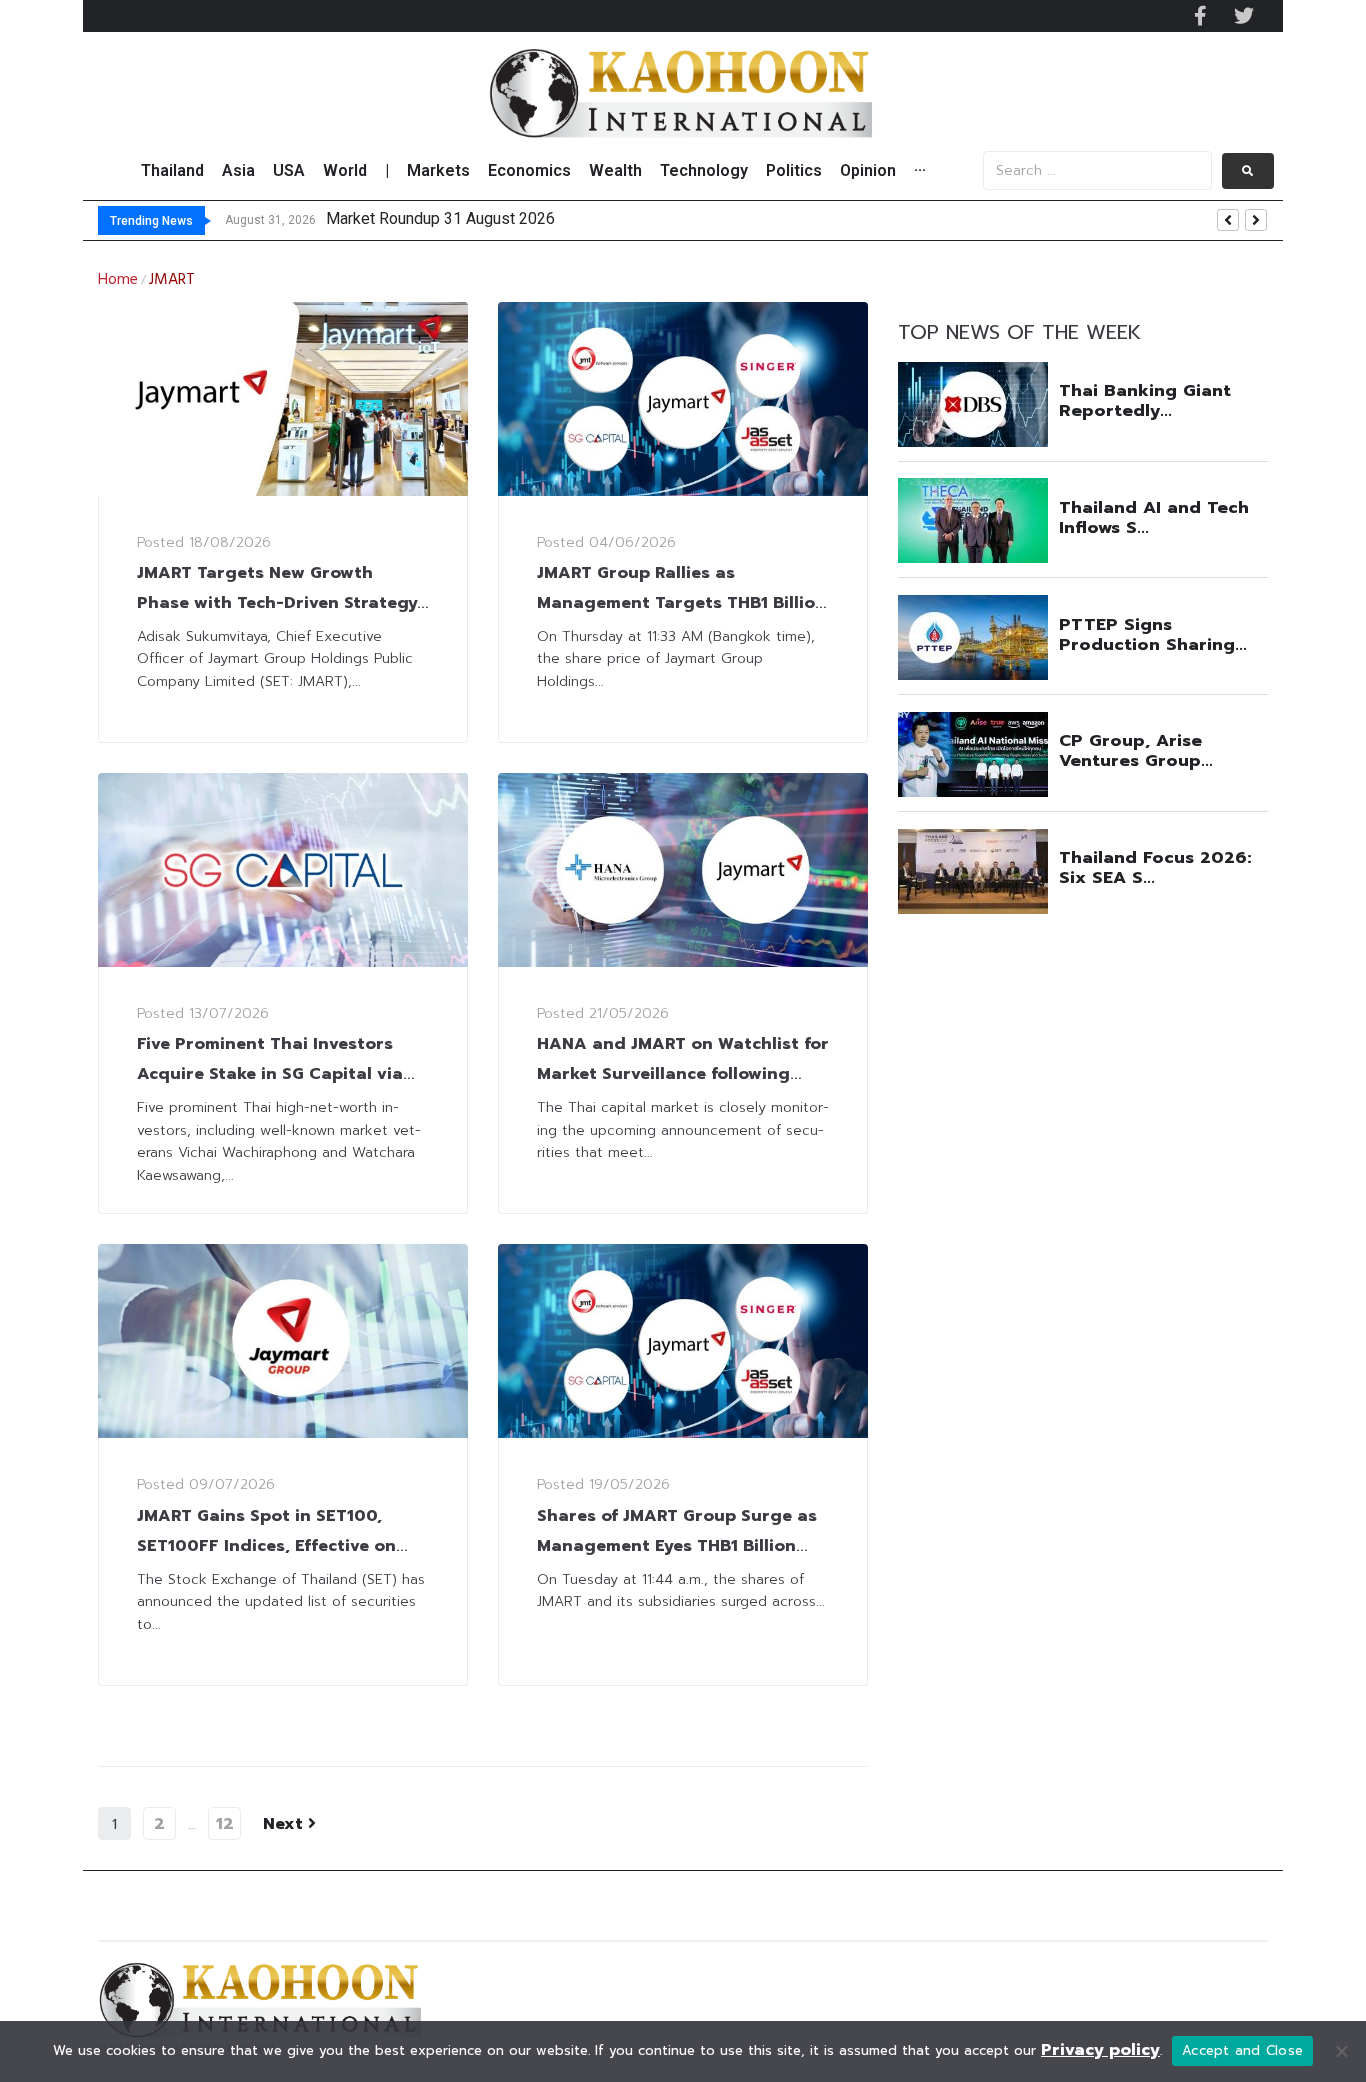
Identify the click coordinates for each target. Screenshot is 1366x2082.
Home (118, 280)
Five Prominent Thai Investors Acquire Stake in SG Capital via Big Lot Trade (270, 1074)
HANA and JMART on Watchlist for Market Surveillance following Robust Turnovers (683, 1074)
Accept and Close (1242, 2050)
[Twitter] (1244, 16)
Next (285, 1824)
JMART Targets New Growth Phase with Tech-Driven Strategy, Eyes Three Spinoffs (279, 603)
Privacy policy (1100, 2050)
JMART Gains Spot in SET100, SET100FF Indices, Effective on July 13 (266, 1546)
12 (225, 1824)
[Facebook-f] (1200, 16)
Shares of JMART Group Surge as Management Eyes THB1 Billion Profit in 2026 (677, 1546)
